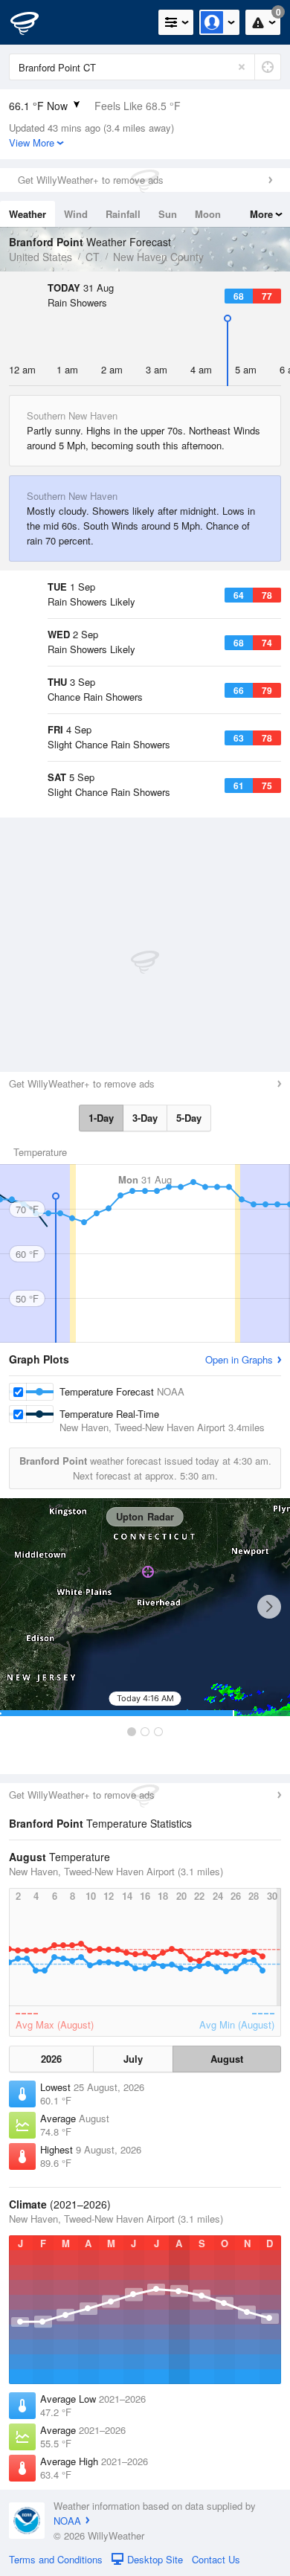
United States (41, 257)
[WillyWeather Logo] (33, 22)
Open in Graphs (239, 1359)
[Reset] (242, 67)
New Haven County (158, 257)
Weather (28, 214)
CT (93, 257)
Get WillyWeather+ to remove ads (91, 180)
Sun (168, 214)
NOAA (67, 2521)
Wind (76, 214)
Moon (208, 214)
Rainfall (123, 214)
